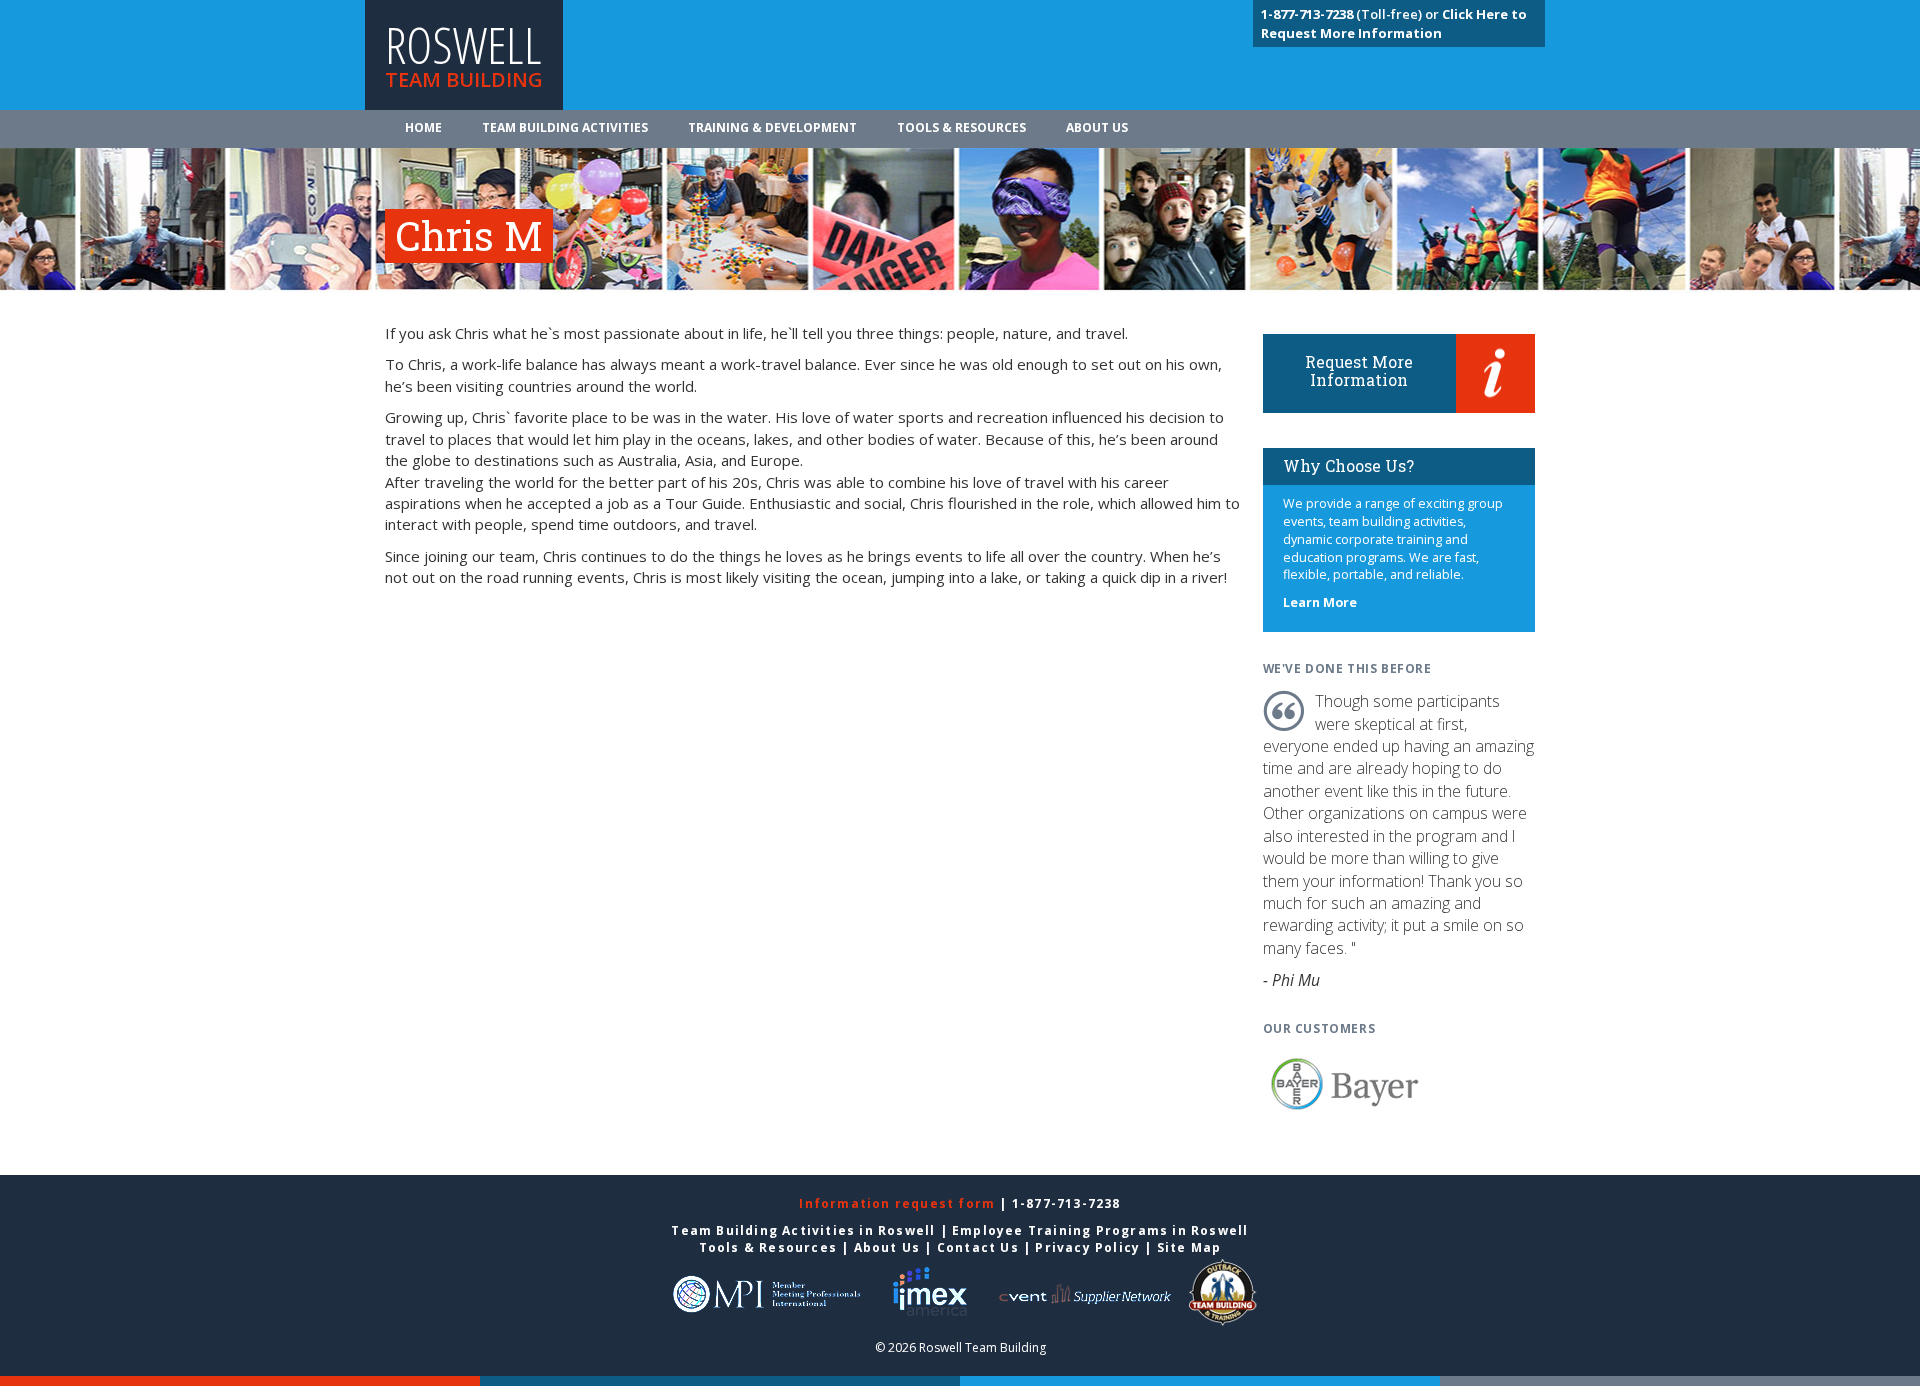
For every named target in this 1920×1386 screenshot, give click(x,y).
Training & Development (772, 127)
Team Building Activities (565, 127)
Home (423, 127)
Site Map (1189, 1247)
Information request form (899, 1203)
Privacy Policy (1087, 1247)
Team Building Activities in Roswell (803, 1230)
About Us (1097, 127)
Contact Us (978, 1247)
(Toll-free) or (1351, 14)
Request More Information (1359, 370)
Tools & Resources (961, 127)
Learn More (1320, 602)
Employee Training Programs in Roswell (1100, 1230)
